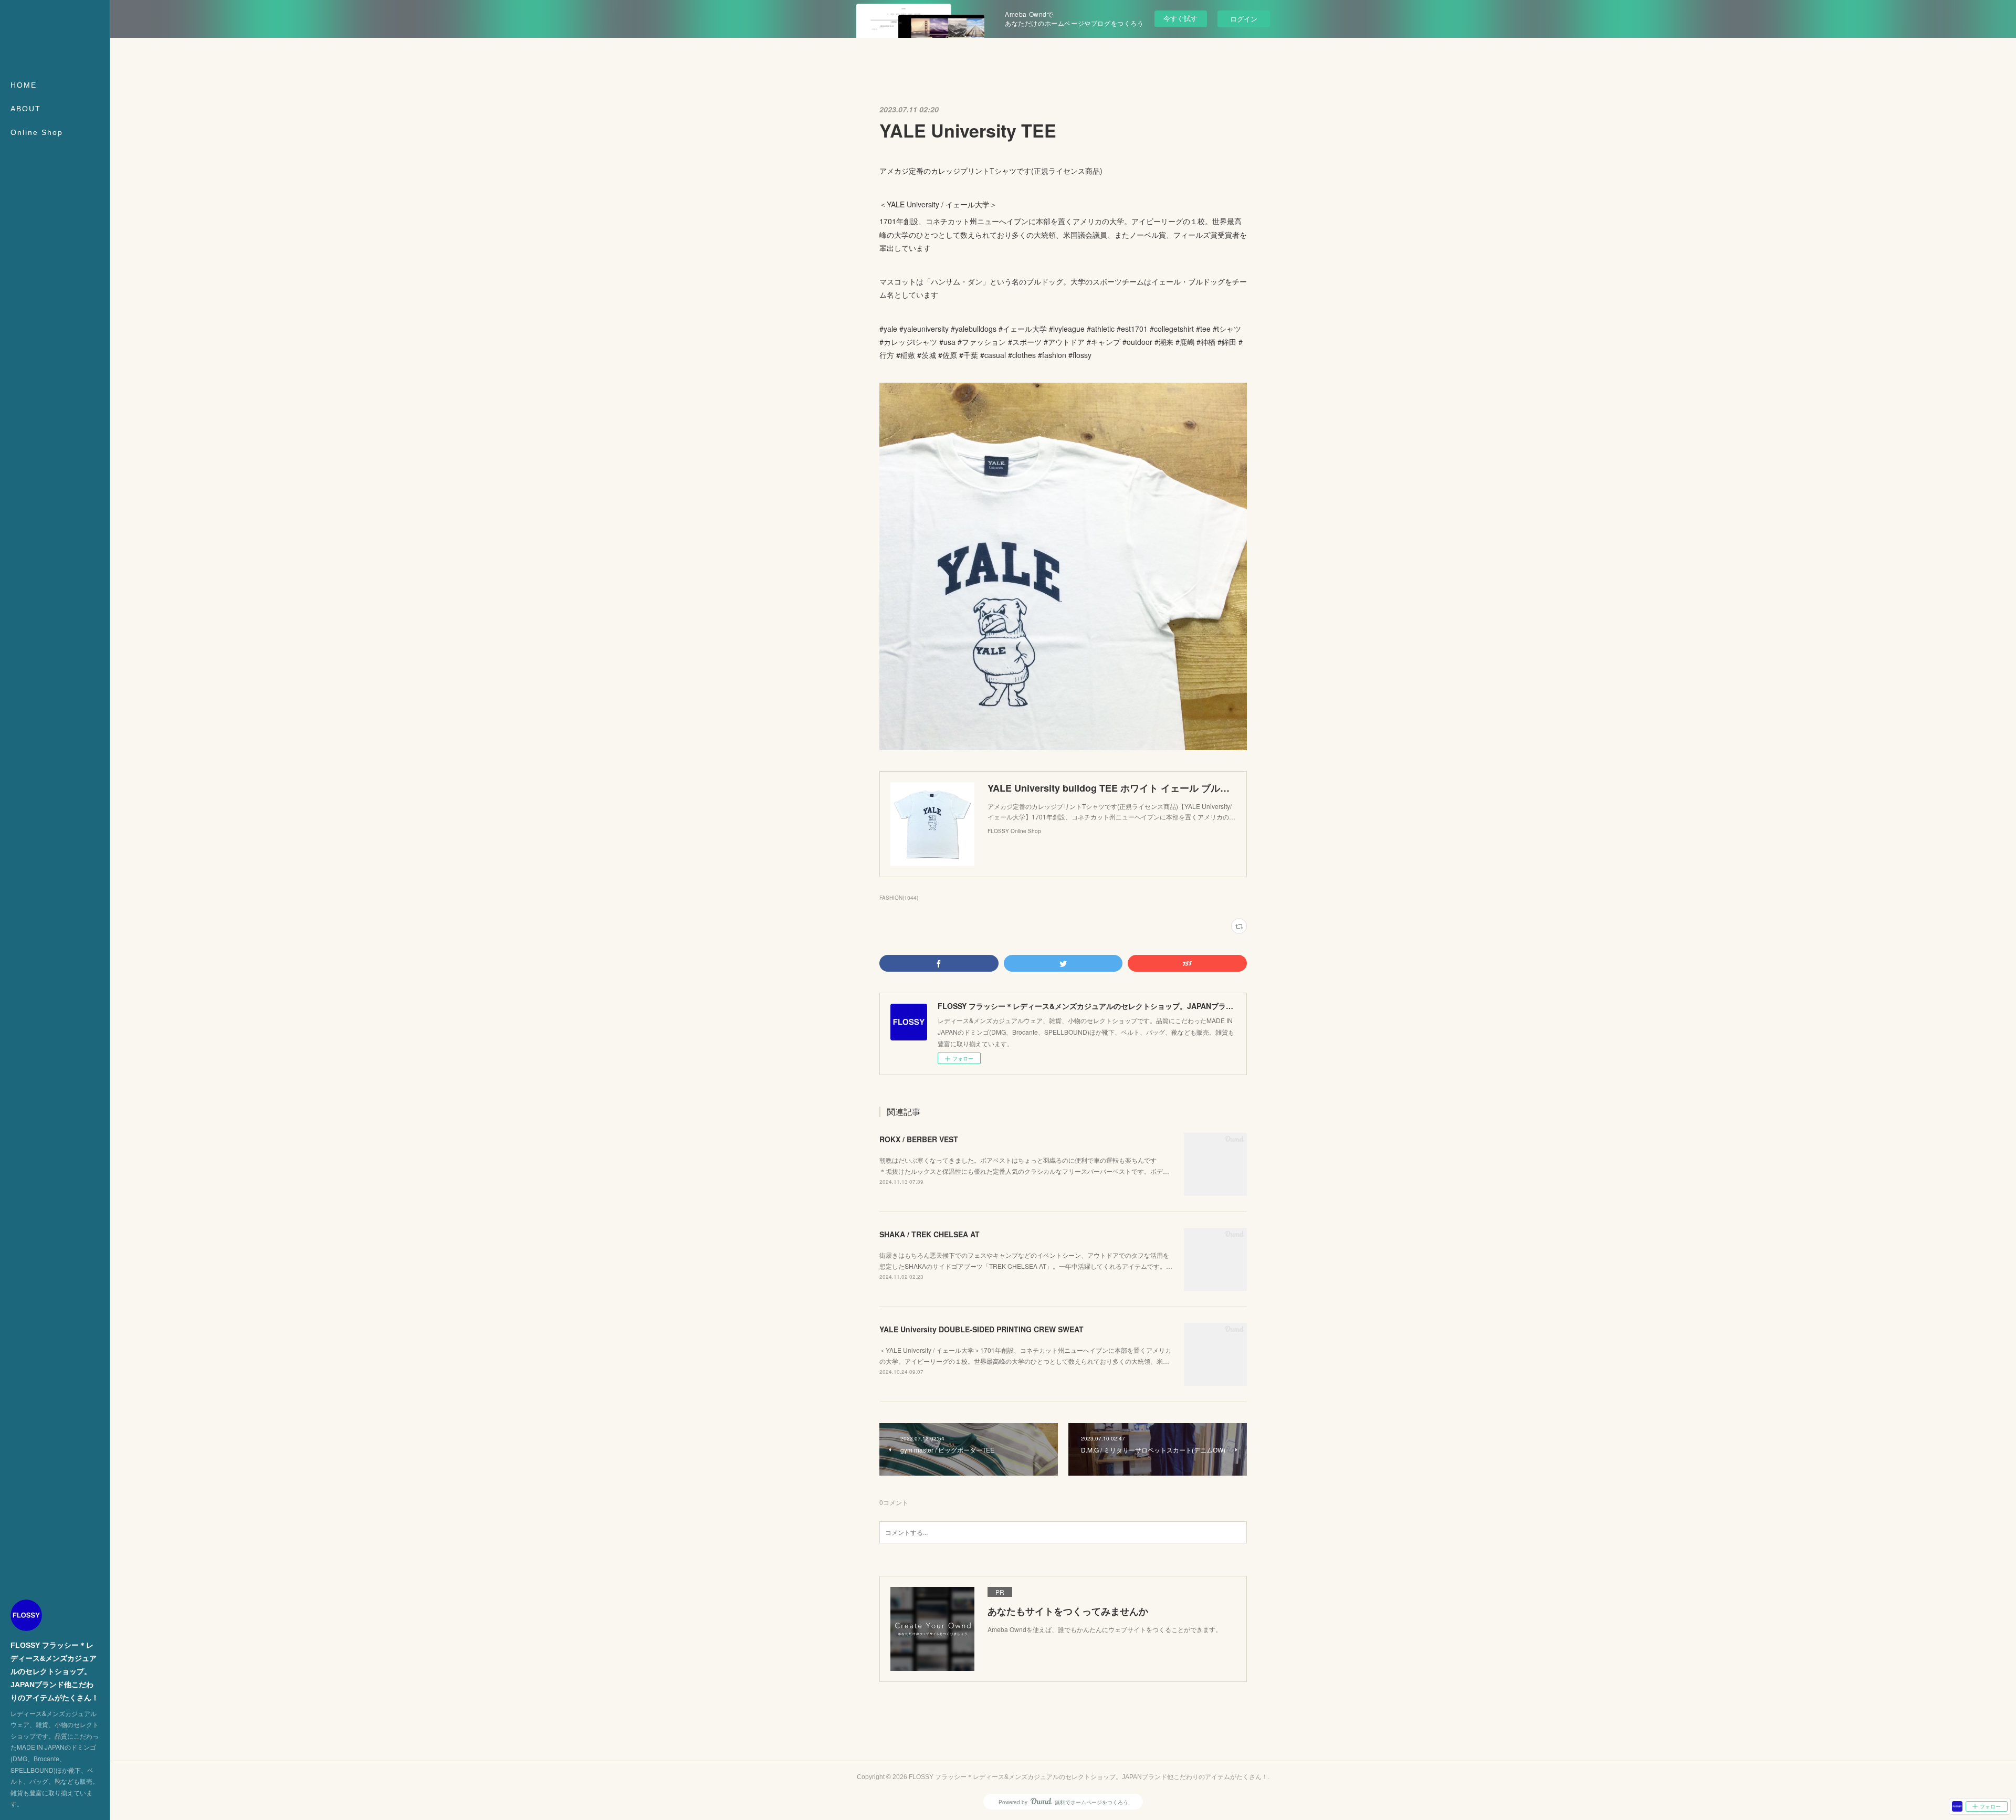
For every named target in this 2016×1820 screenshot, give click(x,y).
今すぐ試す (1180, 18)
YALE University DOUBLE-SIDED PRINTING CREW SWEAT (981, 1329)
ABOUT (26, 109)
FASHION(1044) (899, 898)
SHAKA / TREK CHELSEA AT (930, 1234)
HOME (24, 85)
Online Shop (37, 132)
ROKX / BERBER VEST (919, 1139)
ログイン (1244, 19)
